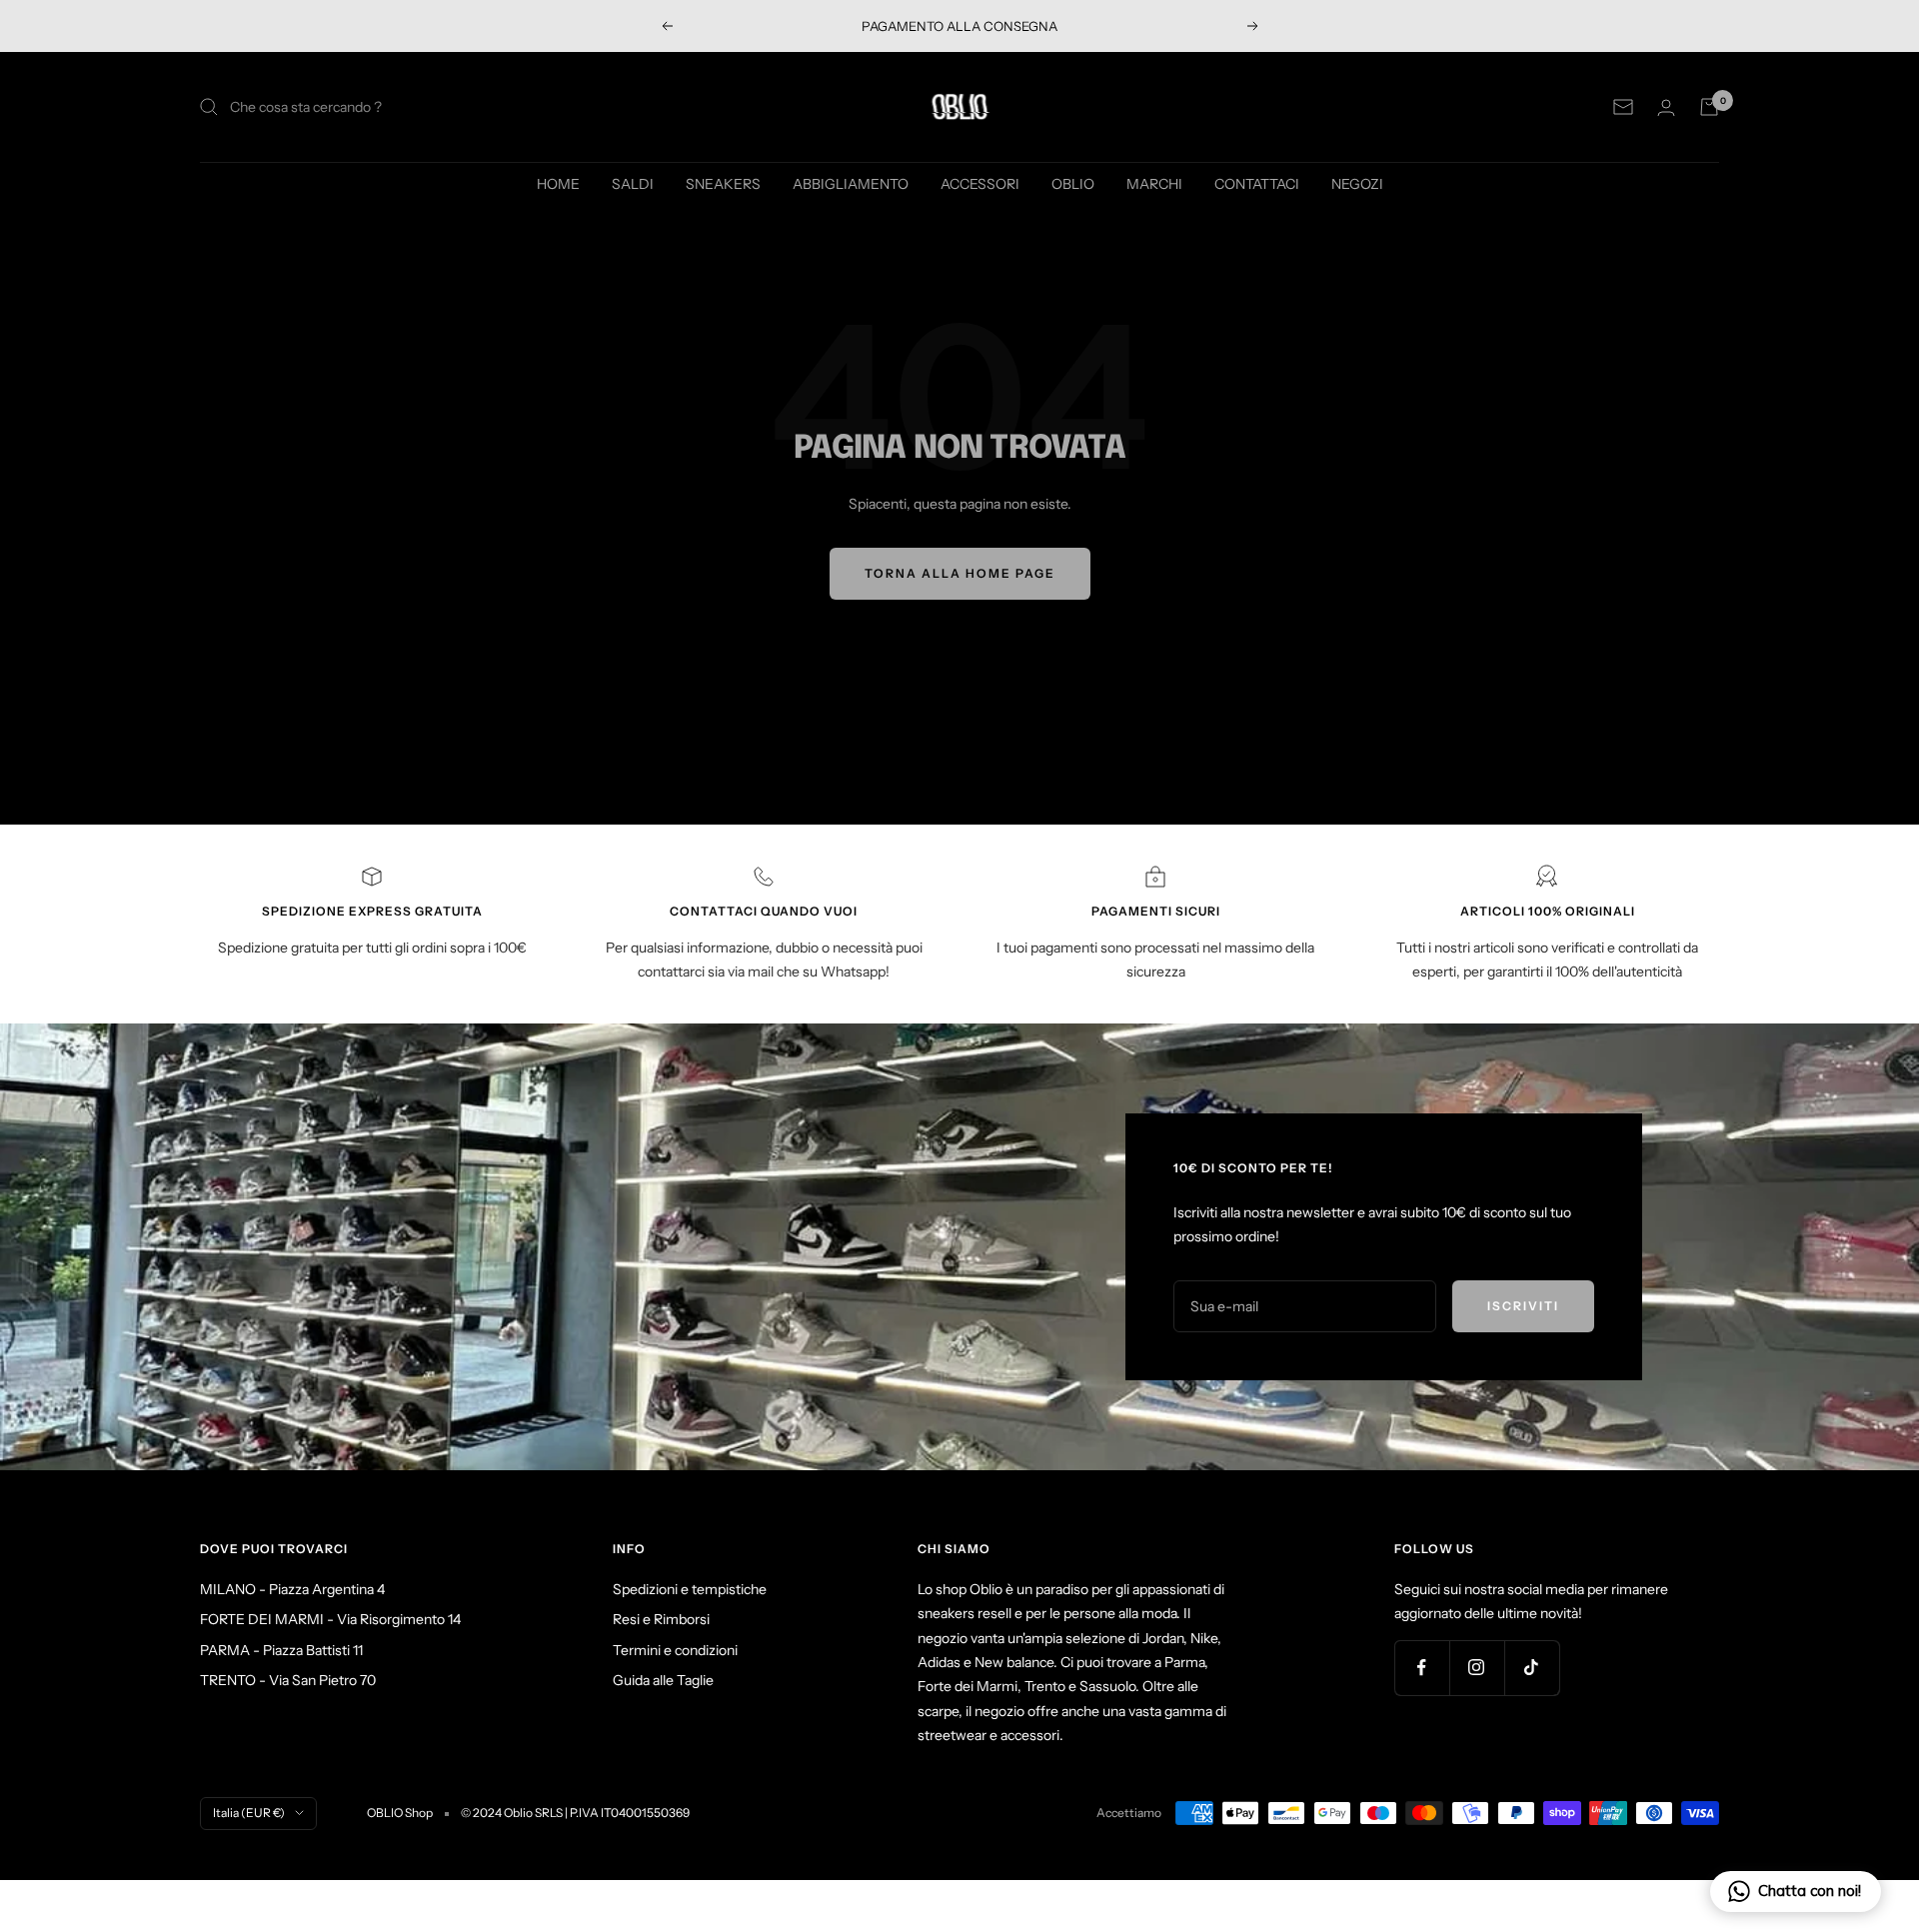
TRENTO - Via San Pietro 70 (288, 1680)
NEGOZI (1357, 184)
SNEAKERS (723, 184)
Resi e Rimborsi (661, 1619)
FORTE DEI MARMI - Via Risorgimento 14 (330, 1619)
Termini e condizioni (675, 1650)
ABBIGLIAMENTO (851, 184)
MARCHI (1154, 184)
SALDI (633, 184)
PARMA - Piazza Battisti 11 (281, 1650)
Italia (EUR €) (249, 1813)
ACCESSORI (980, 184)
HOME (558, 184)
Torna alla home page (960, 573)
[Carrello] (1709, 107)
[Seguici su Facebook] (1422, 1668)
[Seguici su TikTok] (1532, 1668)
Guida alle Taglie (663, 1680)
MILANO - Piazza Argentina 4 (292, 1589)
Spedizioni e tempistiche (690, 1589)
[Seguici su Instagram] (1477, 1668)
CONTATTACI (1257, 184)
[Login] (1666, 107)
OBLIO (1073, 184)
